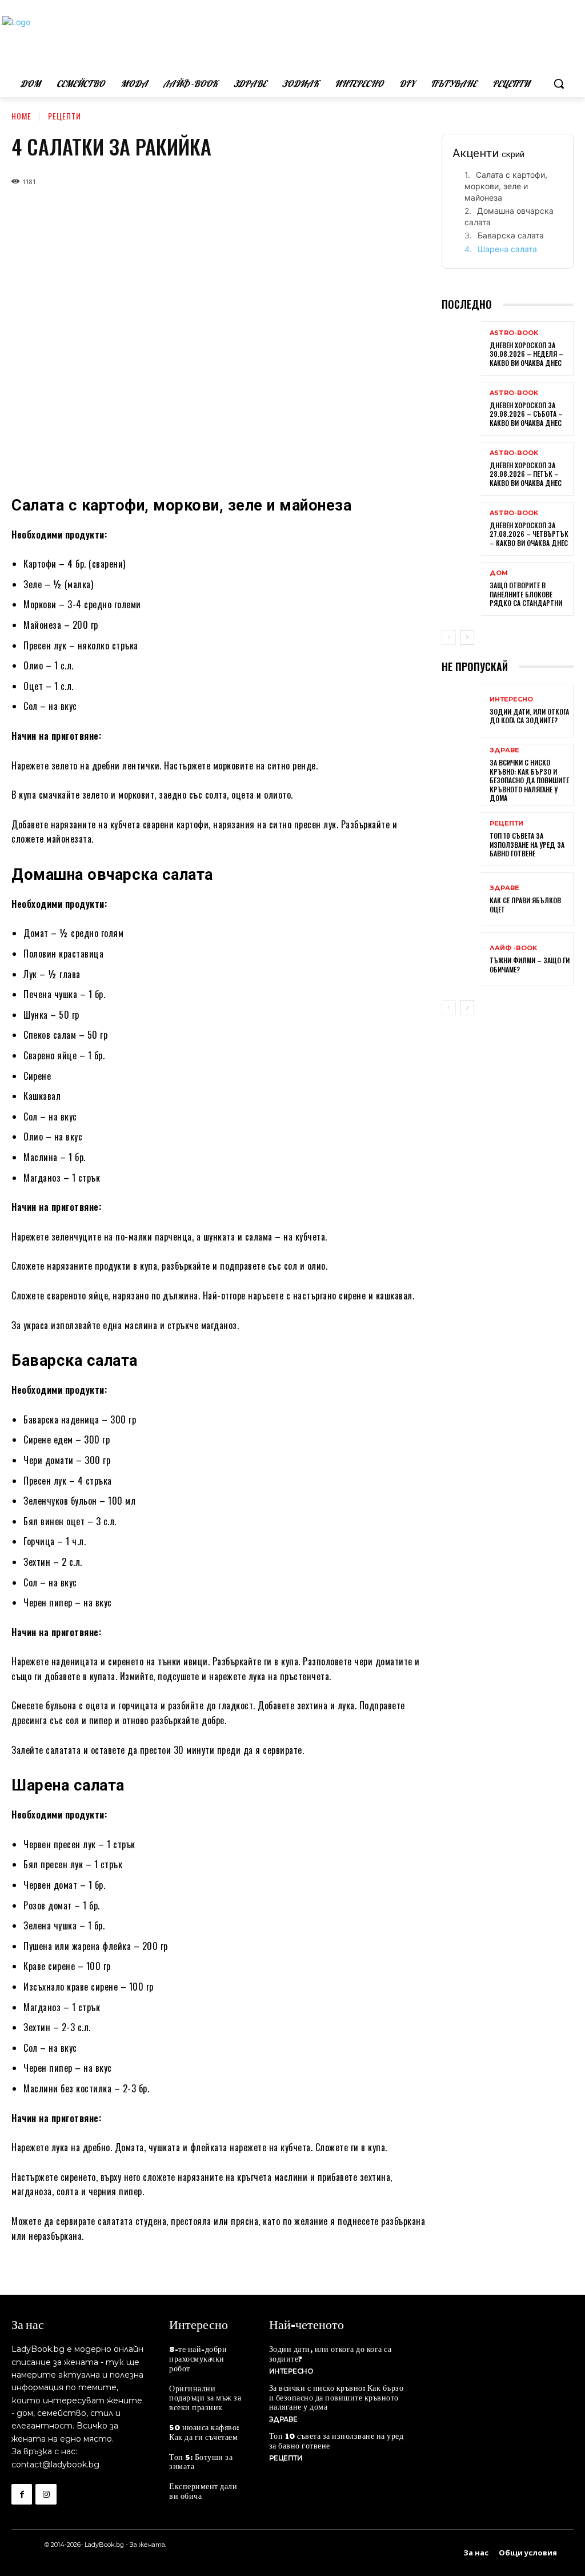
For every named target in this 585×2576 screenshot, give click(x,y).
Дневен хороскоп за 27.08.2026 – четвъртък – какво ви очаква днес (529, 534)
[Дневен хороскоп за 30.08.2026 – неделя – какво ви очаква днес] (461, 349)
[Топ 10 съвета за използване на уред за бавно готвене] (461, 840)
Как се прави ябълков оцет (525, 905)
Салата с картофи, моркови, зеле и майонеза (506, 186)
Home (21, 116)
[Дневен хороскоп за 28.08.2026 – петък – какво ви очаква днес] (461, 470)
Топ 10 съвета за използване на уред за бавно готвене (527, 844)
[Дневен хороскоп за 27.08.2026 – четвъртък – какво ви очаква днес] (461, 530)
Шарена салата (507, 249)
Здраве (504, 750)
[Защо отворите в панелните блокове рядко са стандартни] (461, 590)
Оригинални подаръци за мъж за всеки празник (205, 2398)
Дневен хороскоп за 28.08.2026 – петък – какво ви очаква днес (526, 474)
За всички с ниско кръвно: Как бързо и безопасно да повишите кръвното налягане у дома (529, 780)
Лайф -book (513, 948)
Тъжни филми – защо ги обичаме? (530, 965)
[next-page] (467, 637)
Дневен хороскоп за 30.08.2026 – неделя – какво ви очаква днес (526, 354)
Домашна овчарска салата (509, 216)
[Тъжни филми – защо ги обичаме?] (461, 960)
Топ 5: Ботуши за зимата (201, 2461)
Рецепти (65, 116)
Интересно (511, 699)
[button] (559, 83)
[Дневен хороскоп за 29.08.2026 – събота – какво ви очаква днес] (461, 410)
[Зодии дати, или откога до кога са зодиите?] (461, 712)
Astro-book (514, 333)
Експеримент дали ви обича (203, 2491)
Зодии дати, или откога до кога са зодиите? (529, 716)
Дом (499, 573)
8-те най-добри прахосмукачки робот (198, 2358)
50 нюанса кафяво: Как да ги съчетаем (204, 2432)
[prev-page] (449, 637)
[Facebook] (22, 2494)
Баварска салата (511, 235)
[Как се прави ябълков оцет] (461, 900)
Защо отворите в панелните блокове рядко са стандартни (526, 594)
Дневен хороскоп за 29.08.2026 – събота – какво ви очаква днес (526, 414)
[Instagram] (46, 2494)
